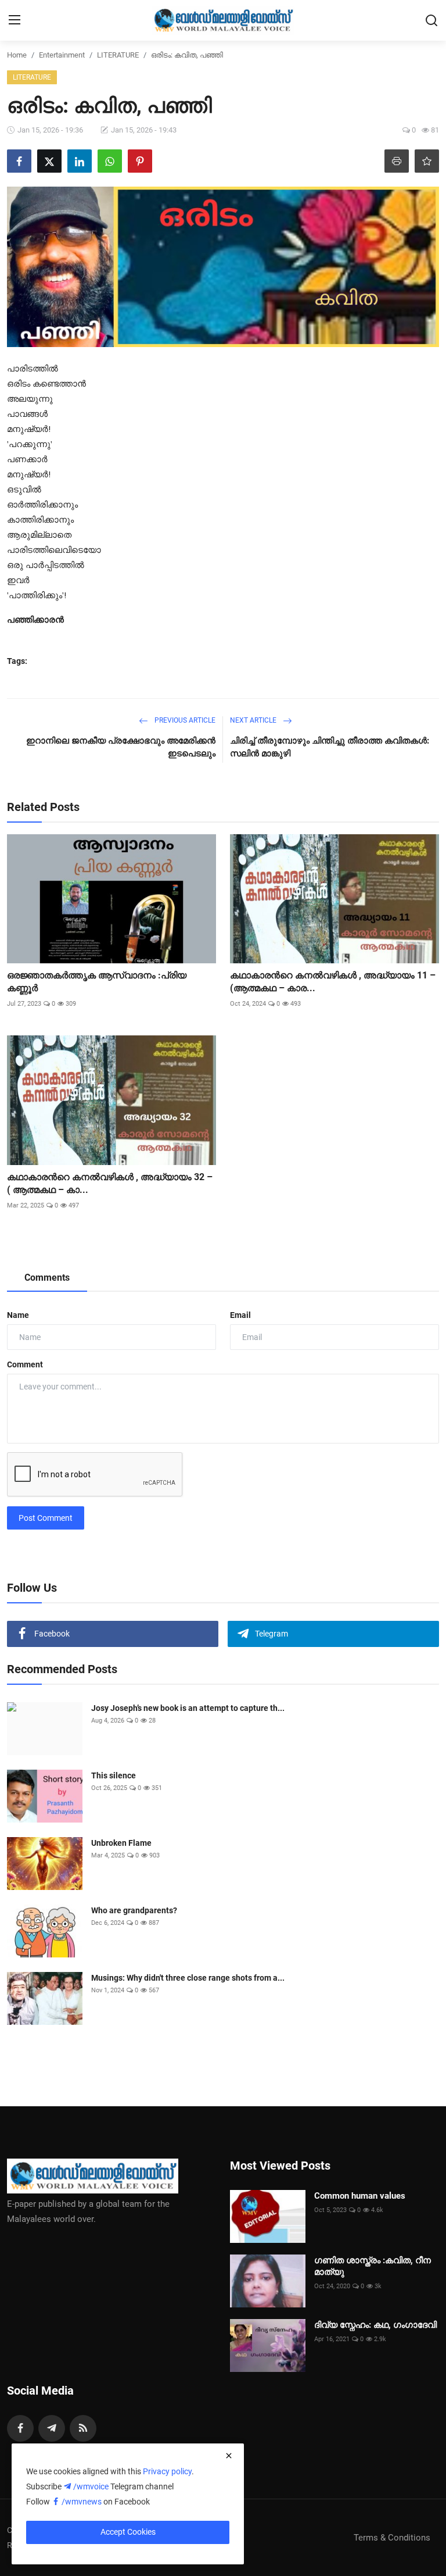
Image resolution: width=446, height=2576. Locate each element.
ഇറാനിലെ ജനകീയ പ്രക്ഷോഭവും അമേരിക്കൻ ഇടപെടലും (121, 747)
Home (17, 55)
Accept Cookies (128, 2532)
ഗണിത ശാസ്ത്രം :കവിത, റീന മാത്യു (373, 2266)
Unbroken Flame (121, 1843)
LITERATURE (118, 55)
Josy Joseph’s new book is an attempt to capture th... (188, 1708)
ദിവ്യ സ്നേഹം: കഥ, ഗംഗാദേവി (375, 2325)
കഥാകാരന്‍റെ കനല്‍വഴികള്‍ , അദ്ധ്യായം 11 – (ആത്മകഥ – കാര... (333, 982)
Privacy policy (167, 2471)
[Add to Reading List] (427, 161)
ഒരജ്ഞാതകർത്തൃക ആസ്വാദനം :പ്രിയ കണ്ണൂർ (97, 982)
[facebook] (20, 2428)
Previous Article (184, 720)
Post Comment (46, 1518)
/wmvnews (82, 2502)
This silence (114, 1775)
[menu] (15, 20)
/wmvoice (92, 2486)
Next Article (254, 720)
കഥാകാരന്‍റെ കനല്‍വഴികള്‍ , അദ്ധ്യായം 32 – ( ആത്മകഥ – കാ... (110, 1183)
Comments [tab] (47, 1278)
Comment (25, 1364)
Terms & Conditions (392, 2538)
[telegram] (52, 2428)
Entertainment (62, 55)
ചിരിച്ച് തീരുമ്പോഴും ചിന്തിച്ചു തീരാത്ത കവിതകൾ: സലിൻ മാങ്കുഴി (330, 747)
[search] (431, 20)
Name (18, 1315)
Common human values (360, 2196)
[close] (229, 2456)
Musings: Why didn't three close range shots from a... (188, 1978)
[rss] (83, 2428)
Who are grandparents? (134, 1910)
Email (240, 1315)
